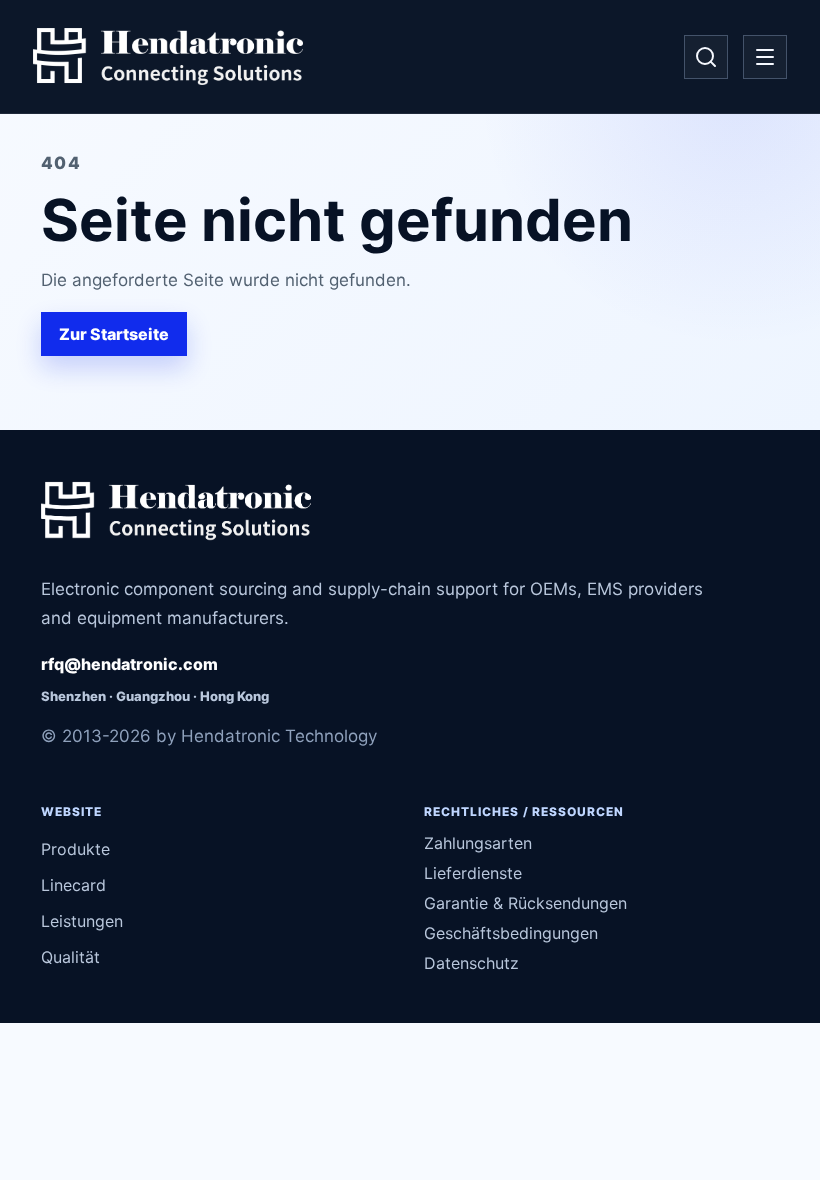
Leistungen (82, 921)
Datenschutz (471, 963)
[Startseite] (168, 57)
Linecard (73, 885)
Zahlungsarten (478, 843)
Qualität (70, 957)
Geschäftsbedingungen (511, 933)
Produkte (75, 849)
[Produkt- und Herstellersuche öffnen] (706, 57)
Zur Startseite (114, 334)
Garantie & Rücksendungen (525, 903)
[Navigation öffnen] (765, 57)
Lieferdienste (473, 873)
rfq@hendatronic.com (129, 664)
